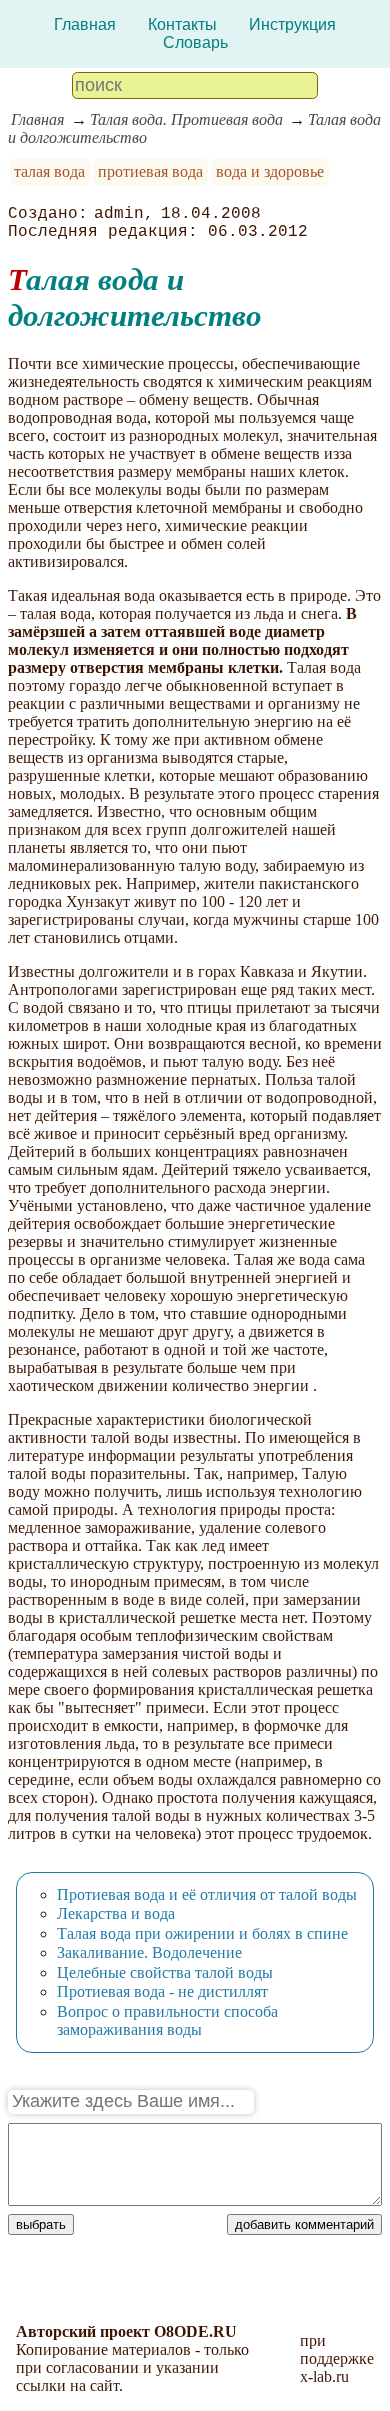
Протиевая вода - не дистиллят (162, 1991)
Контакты (182, 24)
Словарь (195, 42)
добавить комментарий (304, 2224)
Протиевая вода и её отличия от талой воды (207, 1894)
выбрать (41, 2224)
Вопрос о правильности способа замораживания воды (167, 2020)
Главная (85, 24)
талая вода (49, 171)
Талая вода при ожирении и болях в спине (202, 1933)
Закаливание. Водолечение (149, 1952)
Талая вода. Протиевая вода (186, 119)
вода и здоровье (270, 171)
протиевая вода (150, 171)
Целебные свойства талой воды (165, 1972)
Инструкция (292, 24)
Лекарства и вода (116, 1913)
